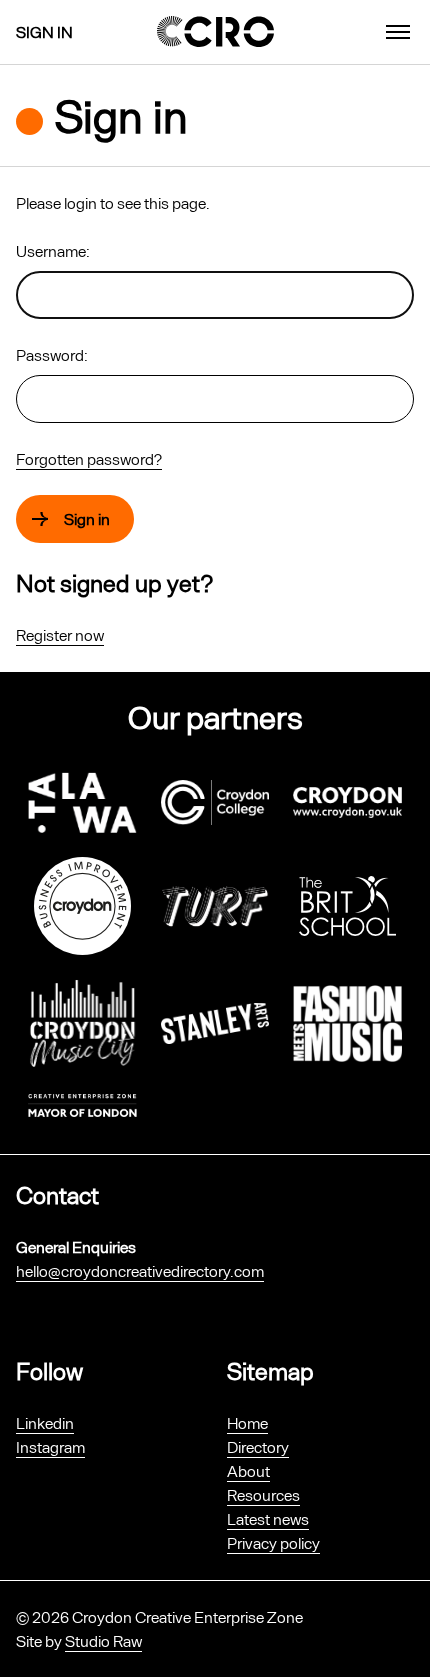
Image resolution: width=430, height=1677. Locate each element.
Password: (52, 354)
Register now (60, 634)
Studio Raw (103, 1640)
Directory (258, 1446)
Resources (263, 1494)
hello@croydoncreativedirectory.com (140, 1270)
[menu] (398, 32)
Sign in (44, 31)
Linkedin (45, 1422)
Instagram (50, 1446)
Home (247, 1422)
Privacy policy (273, 1542)
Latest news (268, 1518)
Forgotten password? (89, 458)
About (248, 1470)
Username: (53, 250)
